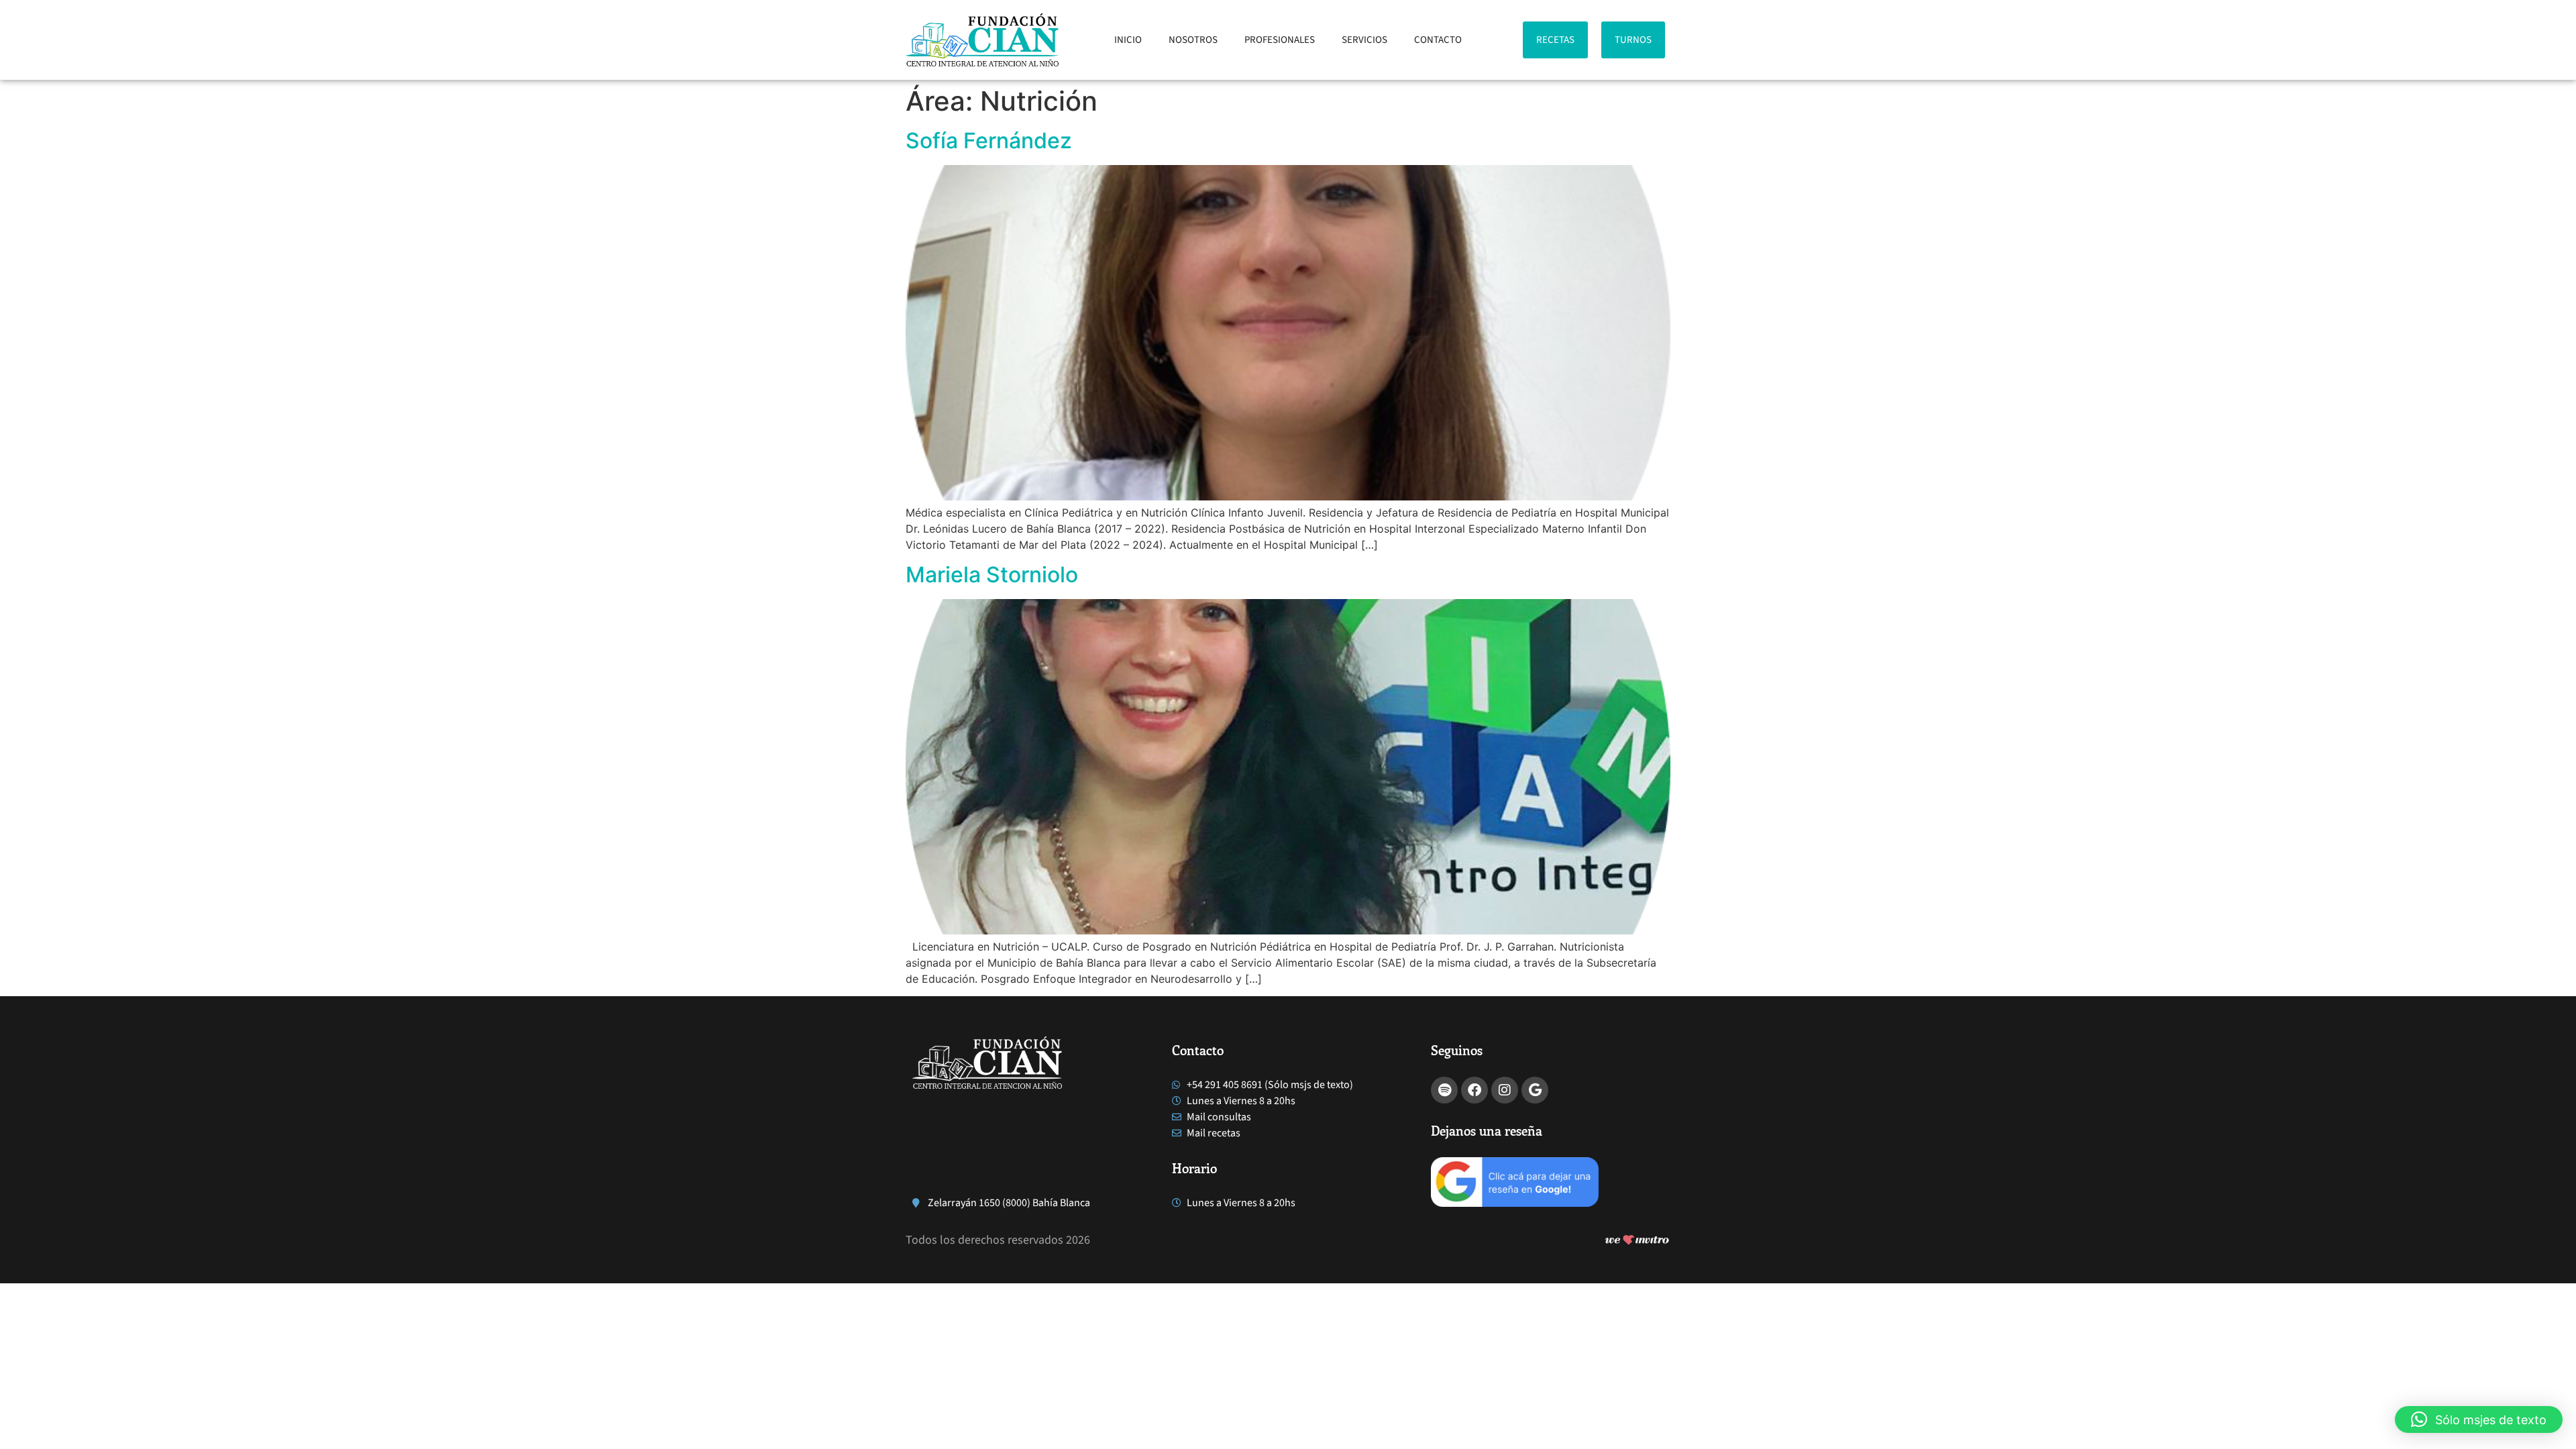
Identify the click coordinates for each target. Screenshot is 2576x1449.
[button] (2479, 1419)
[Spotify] (1444, 1090)
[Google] (1535, 1090)
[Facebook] (1474, 1090)
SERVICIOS (1364, 40)
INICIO (1128, 40)
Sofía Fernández (989, 141)
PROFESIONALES (1280, 40)
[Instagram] (1505, 1090)
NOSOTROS (1193, 40)
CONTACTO (1438, 40)
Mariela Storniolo (992, 575)
